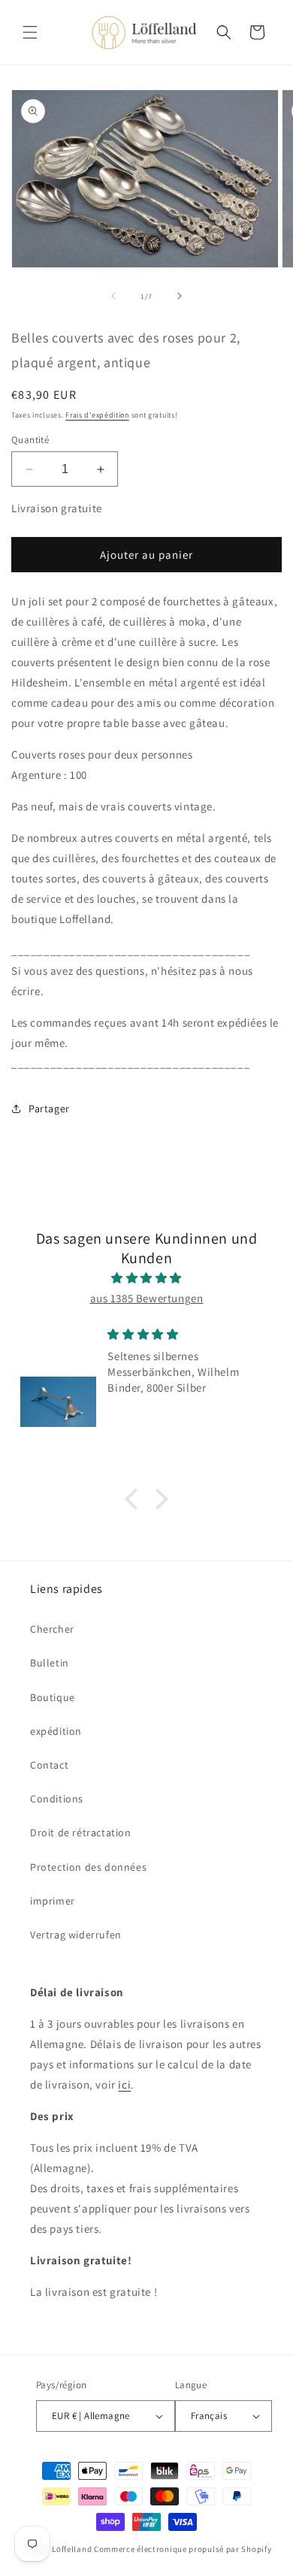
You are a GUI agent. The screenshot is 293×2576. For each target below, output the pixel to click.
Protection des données (88, 1867)
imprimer (53, 1901)
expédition (56, 1731)
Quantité (30, 440)
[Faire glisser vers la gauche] (113, 296)
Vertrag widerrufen (76, 1935)
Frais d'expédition (97, 415)
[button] (30, 32)
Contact (49, 1765)
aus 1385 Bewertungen (147, 1298)
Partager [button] (49, 1109)
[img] (146, 1278)
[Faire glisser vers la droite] (180, 296)
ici (124, 2084)
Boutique (53, 1697)
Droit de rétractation (81, 1832)
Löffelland (72, 2549)
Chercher (52, 1629)
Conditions (57, 1799)
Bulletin (50, 1663)
